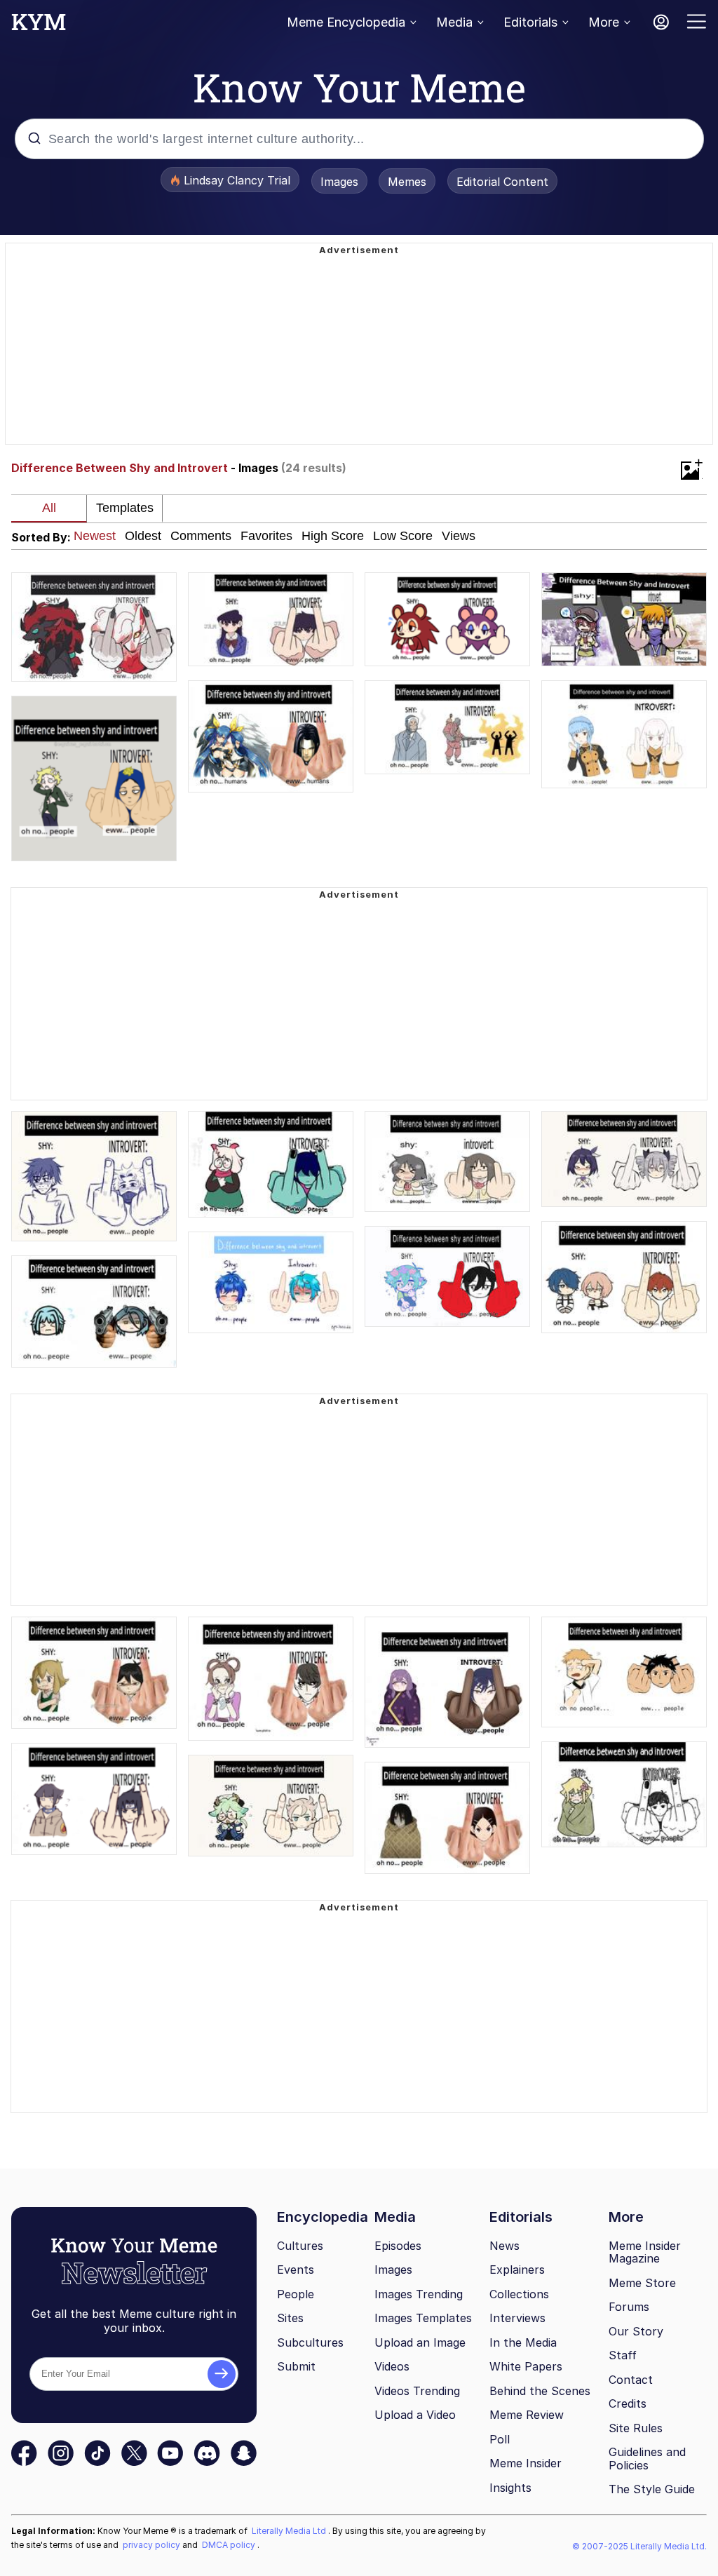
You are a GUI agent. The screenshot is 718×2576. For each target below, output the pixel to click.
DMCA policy (230, 2545)
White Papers (526, 2366)
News (504, 2246)
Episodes (398, 2246)
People (296, 2294)
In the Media (523, 2342)
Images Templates (423, 2318)
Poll (500, 2439)
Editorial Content (502, 182)
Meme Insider (526, 2463)
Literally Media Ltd (290, 2531)
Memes (407, 182)
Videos (392, 2366)
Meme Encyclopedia (346, 22)
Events (296, 2270)
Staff (623, 2355)
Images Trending (419, 2294)
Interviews (517, 2318)
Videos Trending (417, 2391)
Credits (628, 2403)
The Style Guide (652, 2489)
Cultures (300, 2246)
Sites (290, 2318)
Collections (519, 2294)
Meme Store (642, 2283)
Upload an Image (420, 2342)
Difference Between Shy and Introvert (120, 468)
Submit (296, 2366)
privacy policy (153, 2545)
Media (454, 22)
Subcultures (310, 2342)
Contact (631, 2380)
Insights (510, 2488)
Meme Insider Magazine (645, 2252)
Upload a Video (415, 2415)
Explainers (517, 2270)
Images (339, 182)
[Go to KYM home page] (39, 26)
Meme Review (527, 2415)
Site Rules (636, 2428)
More (604, 22)
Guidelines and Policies (647, 2459)
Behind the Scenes (540, 2391)
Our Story (636, 2331)
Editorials (530, 22)
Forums (629, 2307)
